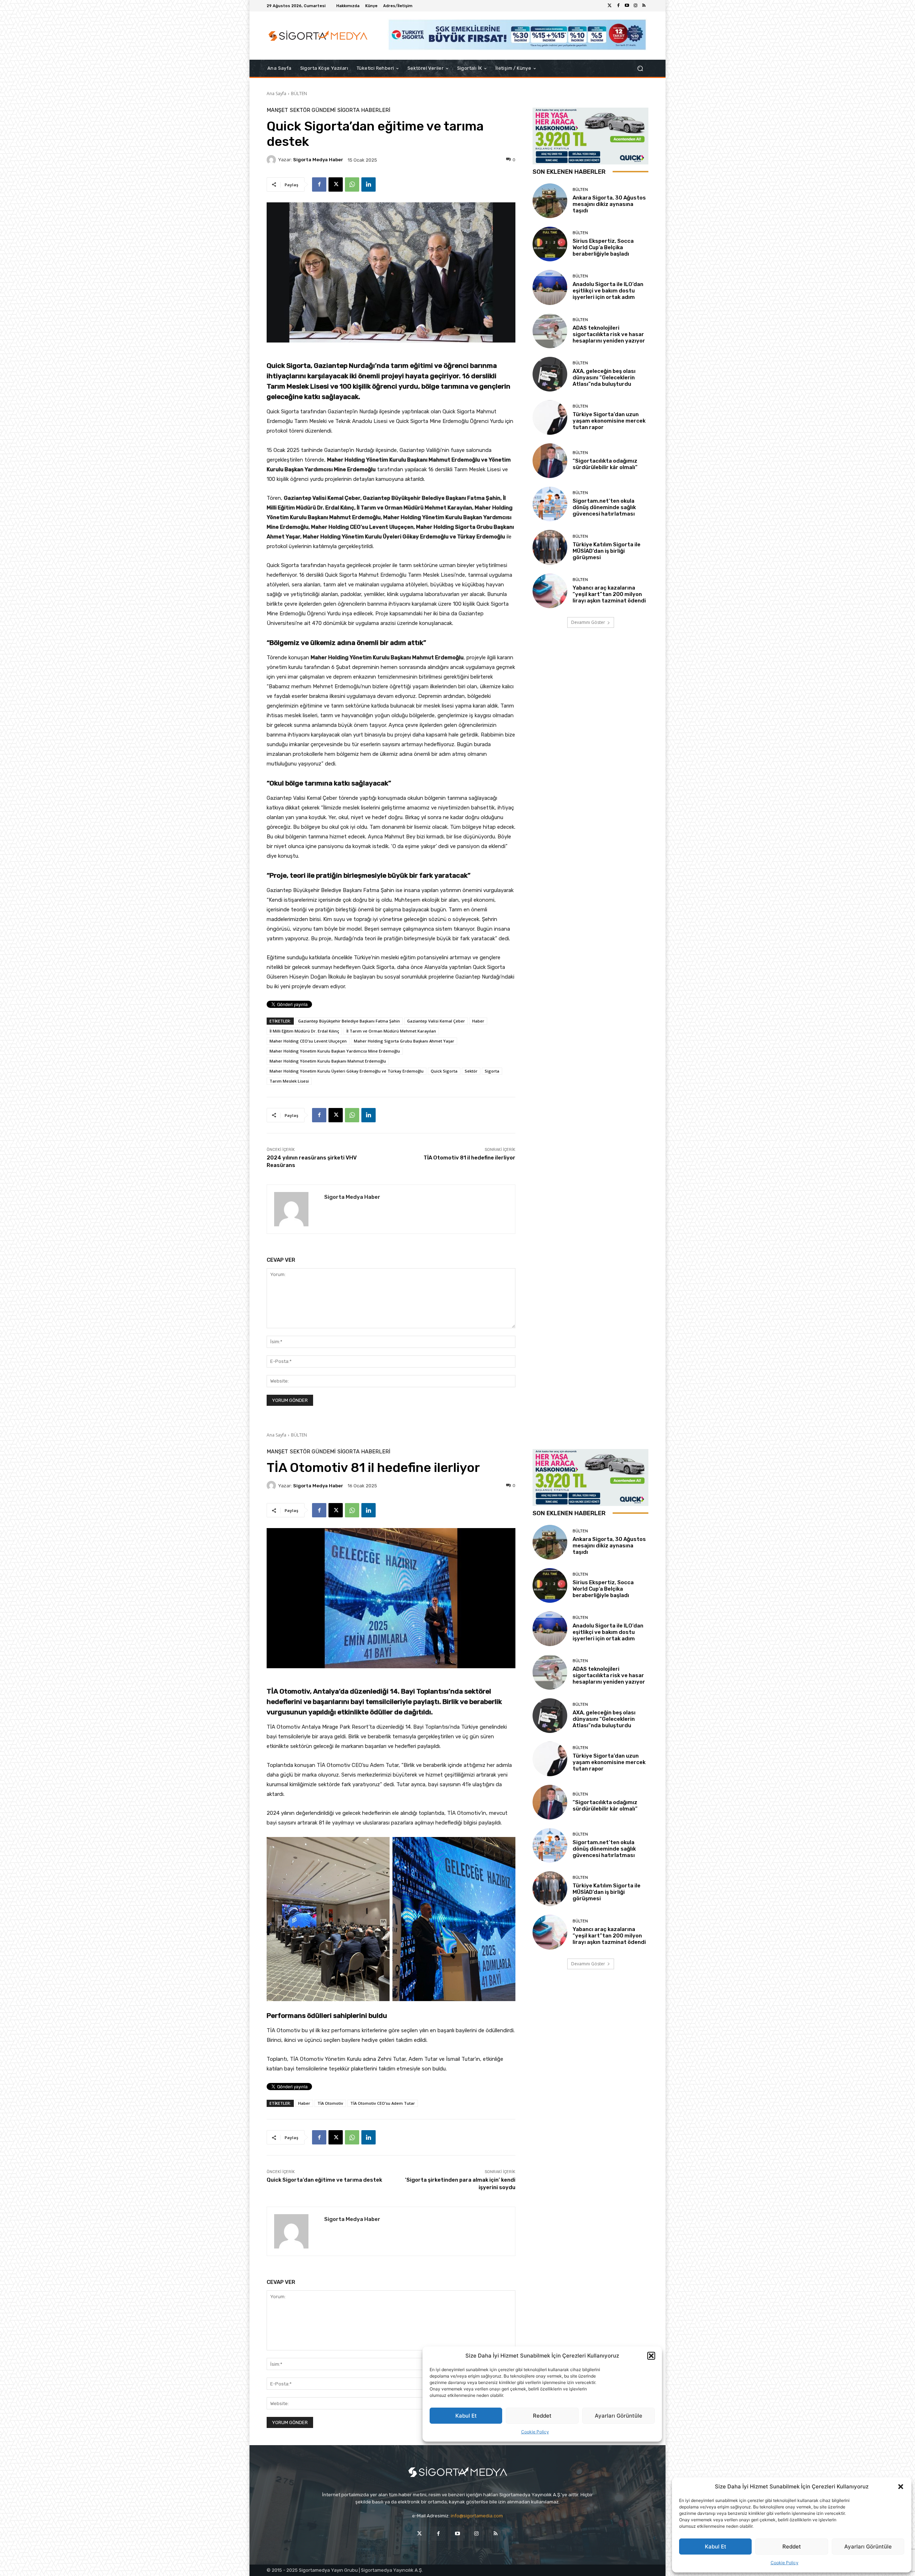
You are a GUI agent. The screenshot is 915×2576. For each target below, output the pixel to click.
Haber (478, 1021)
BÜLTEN (299, 93)
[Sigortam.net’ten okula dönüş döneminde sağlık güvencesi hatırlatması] (550, 504)
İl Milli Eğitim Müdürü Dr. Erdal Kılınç (304, 1031)
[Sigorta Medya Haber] (272, 160)
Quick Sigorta (444, 1071)
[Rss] (644, 6)
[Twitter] (610, 6)
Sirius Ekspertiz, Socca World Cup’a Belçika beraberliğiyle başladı (603, 247)
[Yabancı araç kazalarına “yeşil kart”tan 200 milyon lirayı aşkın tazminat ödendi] (550, 591)
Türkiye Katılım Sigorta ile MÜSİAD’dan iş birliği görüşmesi (607, 551)
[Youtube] (627, 6)
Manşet (277, 110)
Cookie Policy (785, 2563)
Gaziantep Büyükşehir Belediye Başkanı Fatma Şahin (349, 1021)
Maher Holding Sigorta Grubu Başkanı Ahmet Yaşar (404, 1041)
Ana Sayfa (276, 93)
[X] (336, 184)
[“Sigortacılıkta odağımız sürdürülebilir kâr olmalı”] (550, 461)
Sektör (471, 1071)
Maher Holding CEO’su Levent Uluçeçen (308, 1041)
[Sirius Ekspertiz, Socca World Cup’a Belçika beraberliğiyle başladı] (550, 244)
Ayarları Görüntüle (868, 2547)
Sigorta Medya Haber (318, 160)
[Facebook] (618, 6)
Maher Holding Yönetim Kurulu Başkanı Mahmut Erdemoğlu (328, 1061)
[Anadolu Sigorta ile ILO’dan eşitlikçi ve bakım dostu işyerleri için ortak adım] (550, 287)
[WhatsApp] (352, 184)
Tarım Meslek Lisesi (289, 1081)
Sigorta (492, 1071)
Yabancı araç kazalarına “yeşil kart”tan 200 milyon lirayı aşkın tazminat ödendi (609, 594)
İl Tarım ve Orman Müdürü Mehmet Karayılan (391, 1031)
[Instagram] (635, 6)
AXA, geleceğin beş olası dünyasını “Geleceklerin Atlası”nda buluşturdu (604, 378)
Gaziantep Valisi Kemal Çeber (436, 1021)
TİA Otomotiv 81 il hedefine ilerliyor (469, 1158)
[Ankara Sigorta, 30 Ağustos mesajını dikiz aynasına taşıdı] (550, 201)
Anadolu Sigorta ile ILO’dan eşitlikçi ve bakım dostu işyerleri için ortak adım (608, 291)
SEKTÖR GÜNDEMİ (313, 110)
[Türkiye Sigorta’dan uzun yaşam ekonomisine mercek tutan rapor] (550, 417)
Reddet (792, 2547)
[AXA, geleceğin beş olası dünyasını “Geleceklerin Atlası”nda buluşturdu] (550, 374)
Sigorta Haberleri (364, 110)
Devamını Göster (588, 622)
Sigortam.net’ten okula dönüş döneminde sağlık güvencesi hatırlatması (604, 507)
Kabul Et (716, 2547)
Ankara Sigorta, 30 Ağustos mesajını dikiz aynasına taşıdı (609, 204)
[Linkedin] (369, 184)
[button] (901, 2487)
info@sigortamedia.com (477, 2516)
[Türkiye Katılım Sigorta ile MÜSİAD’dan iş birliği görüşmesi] (550, 547)
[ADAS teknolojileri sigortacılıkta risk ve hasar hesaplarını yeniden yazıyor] (550, 331)
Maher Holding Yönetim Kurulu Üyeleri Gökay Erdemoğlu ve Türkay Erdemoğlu (347, 1071)
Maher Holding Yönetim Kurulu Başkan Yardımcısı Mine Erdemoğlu (335, 1051)
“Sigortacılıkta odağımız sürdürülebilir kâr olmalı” (605, 464)
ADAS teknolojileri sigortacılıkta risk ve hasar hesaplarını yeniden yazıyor (609, 334)
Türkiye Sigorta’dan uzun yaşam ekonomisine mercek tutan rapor (609, 421)
